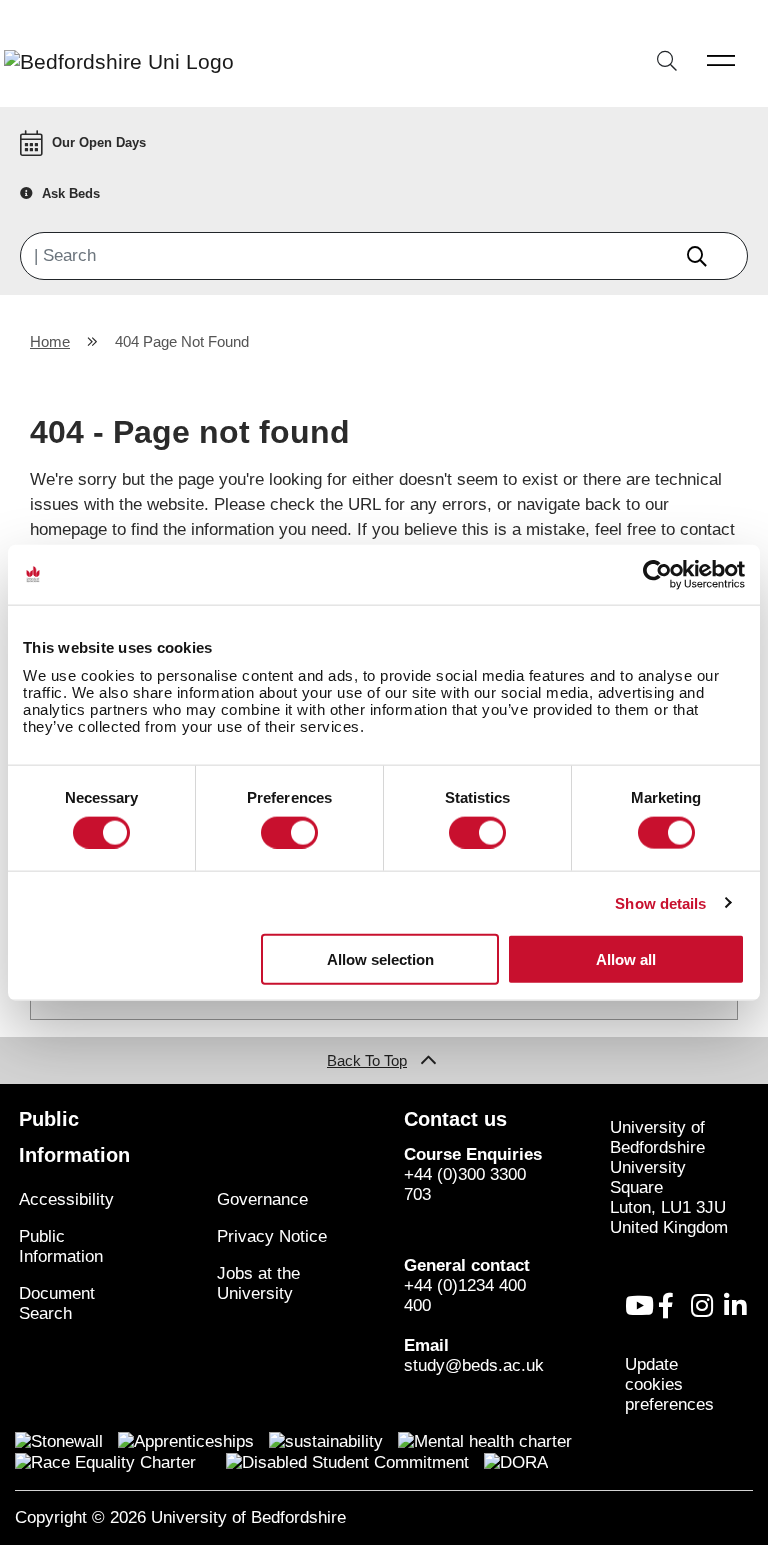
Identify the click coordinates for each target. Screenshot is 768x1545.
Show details (660, 902)
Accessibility (66, 1199)
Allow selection (380, 959)
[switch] (289, 832)
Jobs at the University (258, 1283)
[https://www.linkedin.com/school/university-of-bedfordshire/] (735, 1306)
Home (50, 341)
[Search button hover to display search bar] (666, 62)
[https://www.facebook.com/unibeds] (666, 1306)
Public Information (61, 1246)
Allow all (626, 959)
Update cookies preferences (669, 1384)
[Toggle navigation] (722, 60)
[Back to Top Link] (429, 1061)
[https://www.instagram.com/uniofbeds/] (702, 1306)
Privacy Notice (272, 1236)
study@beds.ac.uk (474, 1365)
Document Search (57, 1303)
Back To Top (367, 1060)
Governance (262, 1199)
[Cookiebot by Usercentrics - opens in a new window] (657, 574)
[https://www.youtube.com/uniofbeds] (639, 1306)
